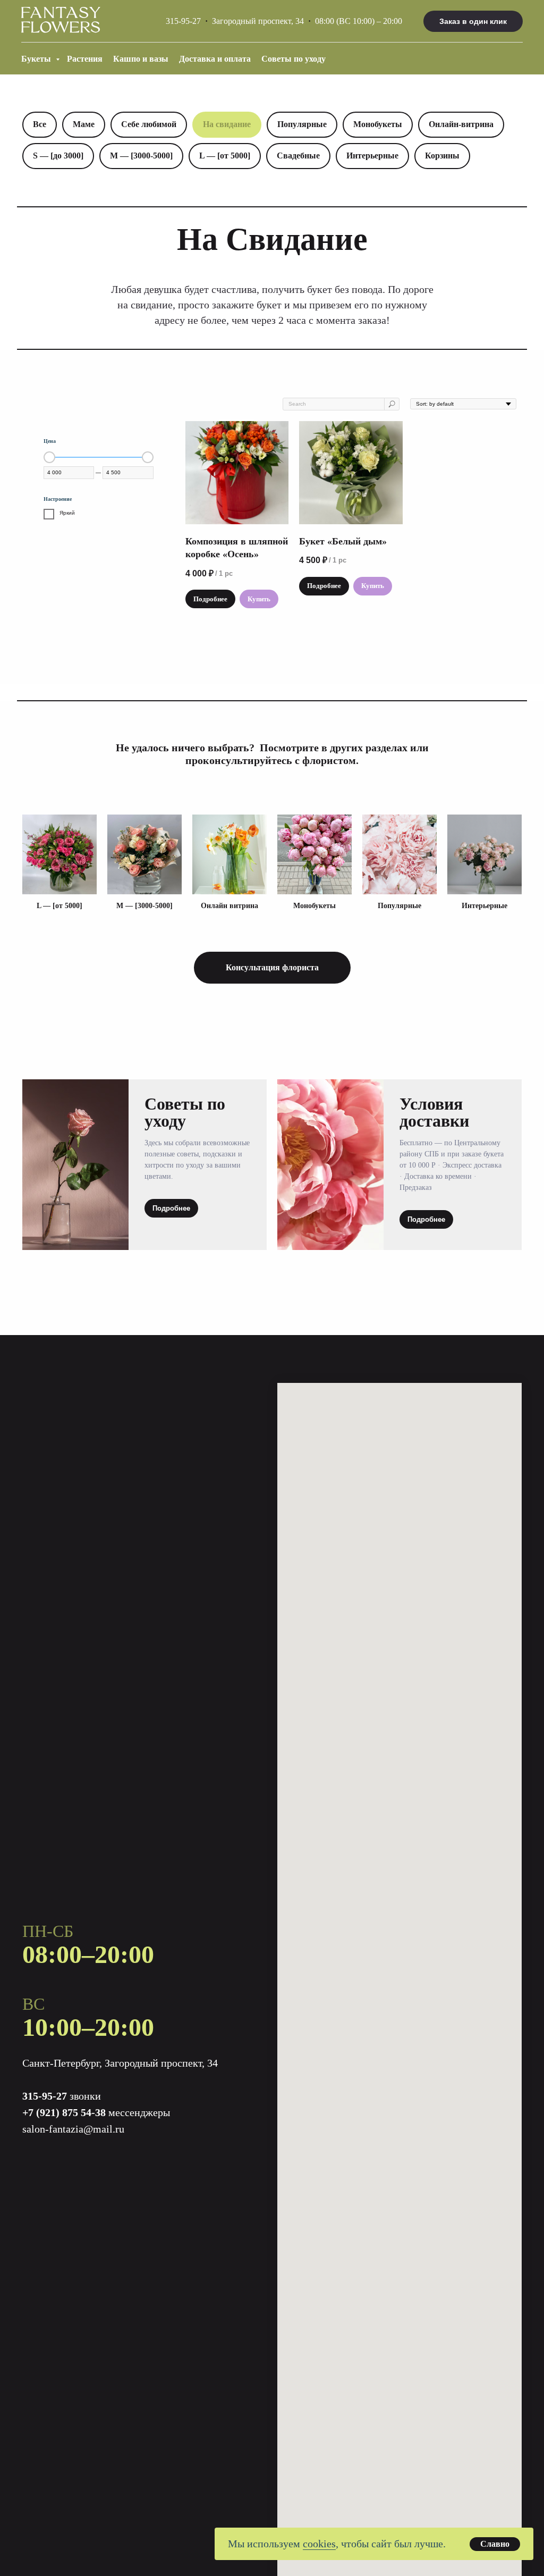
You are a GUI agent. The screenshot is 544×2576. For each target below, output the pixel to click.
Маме (84, 124)
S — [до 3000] (58, 156)
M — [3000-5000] (141, 156)
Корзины (442, 156)
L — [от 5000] (225, 156)
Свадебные (298, 156)
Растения (85, 59)
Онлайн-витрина (461, 124)
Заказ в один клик (473, 21)
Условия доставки (434, 1112)
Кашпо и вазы (141, 59)
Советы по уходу (294, 59)
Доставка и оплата (215, 59)
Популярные (302, 124)
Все (40, 124)
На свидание (227, 124)
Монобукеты (378, 124)
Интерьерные (372, 156)
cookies (319, 2544)
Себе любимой (149, 124)
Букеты (37, 59)
